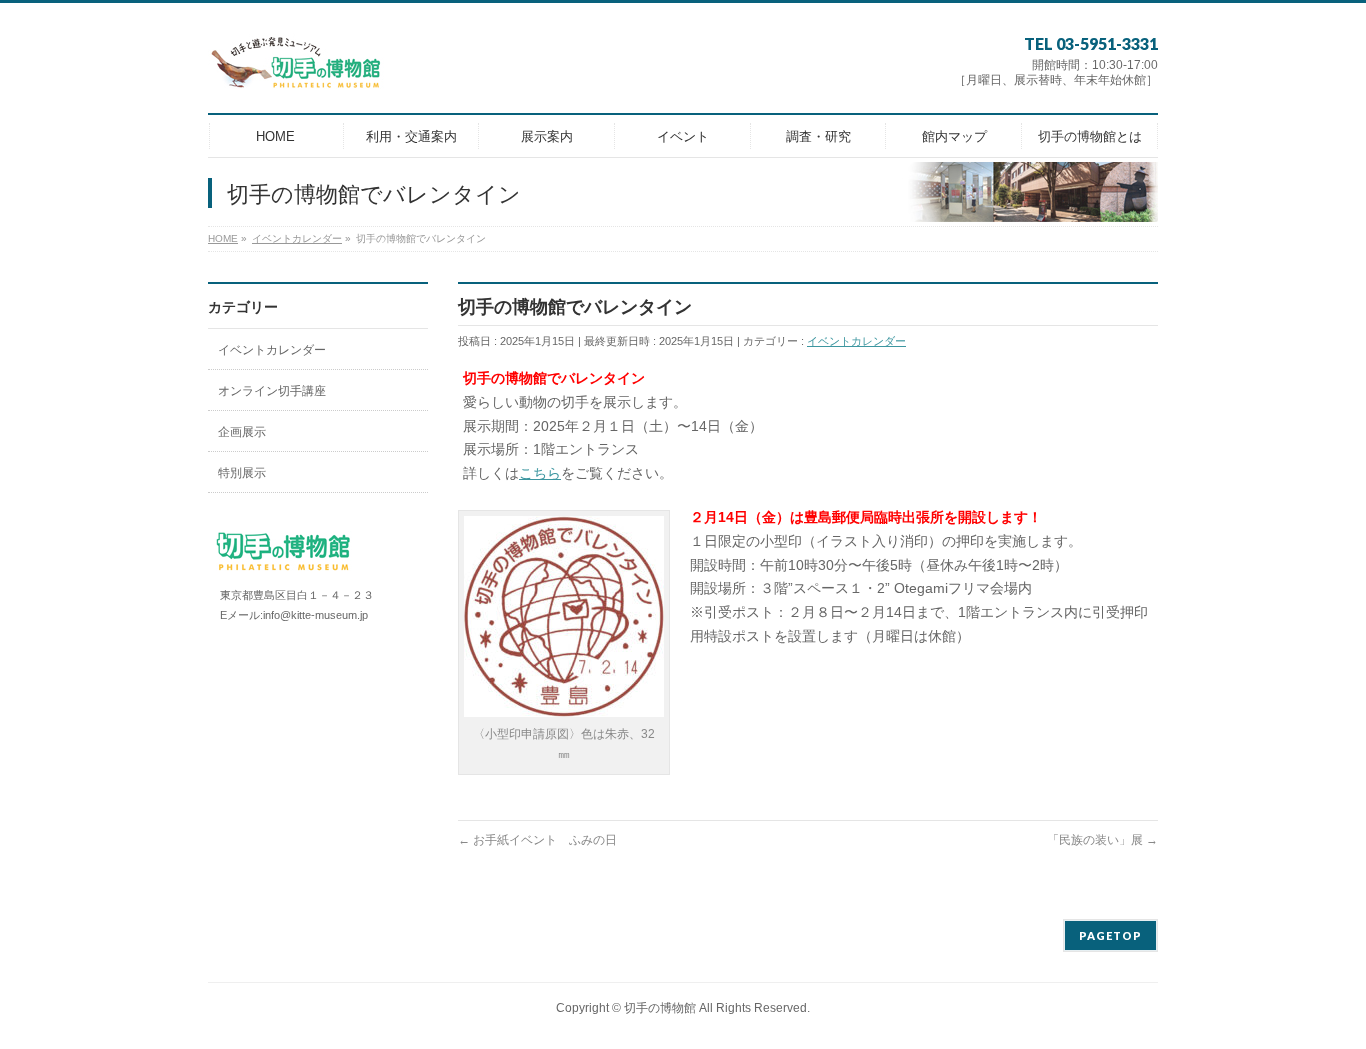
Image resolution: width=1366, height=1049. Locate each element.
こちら (540, 473)
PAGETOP (1110, 935)
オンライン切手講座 (272, 391)
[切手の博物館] (296, 70)
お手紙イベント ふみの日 (537, 840)
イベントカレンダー (856, 341)
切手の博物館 (660, 1008)
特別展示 (242, 473)
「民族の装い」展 (1102, 840)
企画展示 (242, 432)
